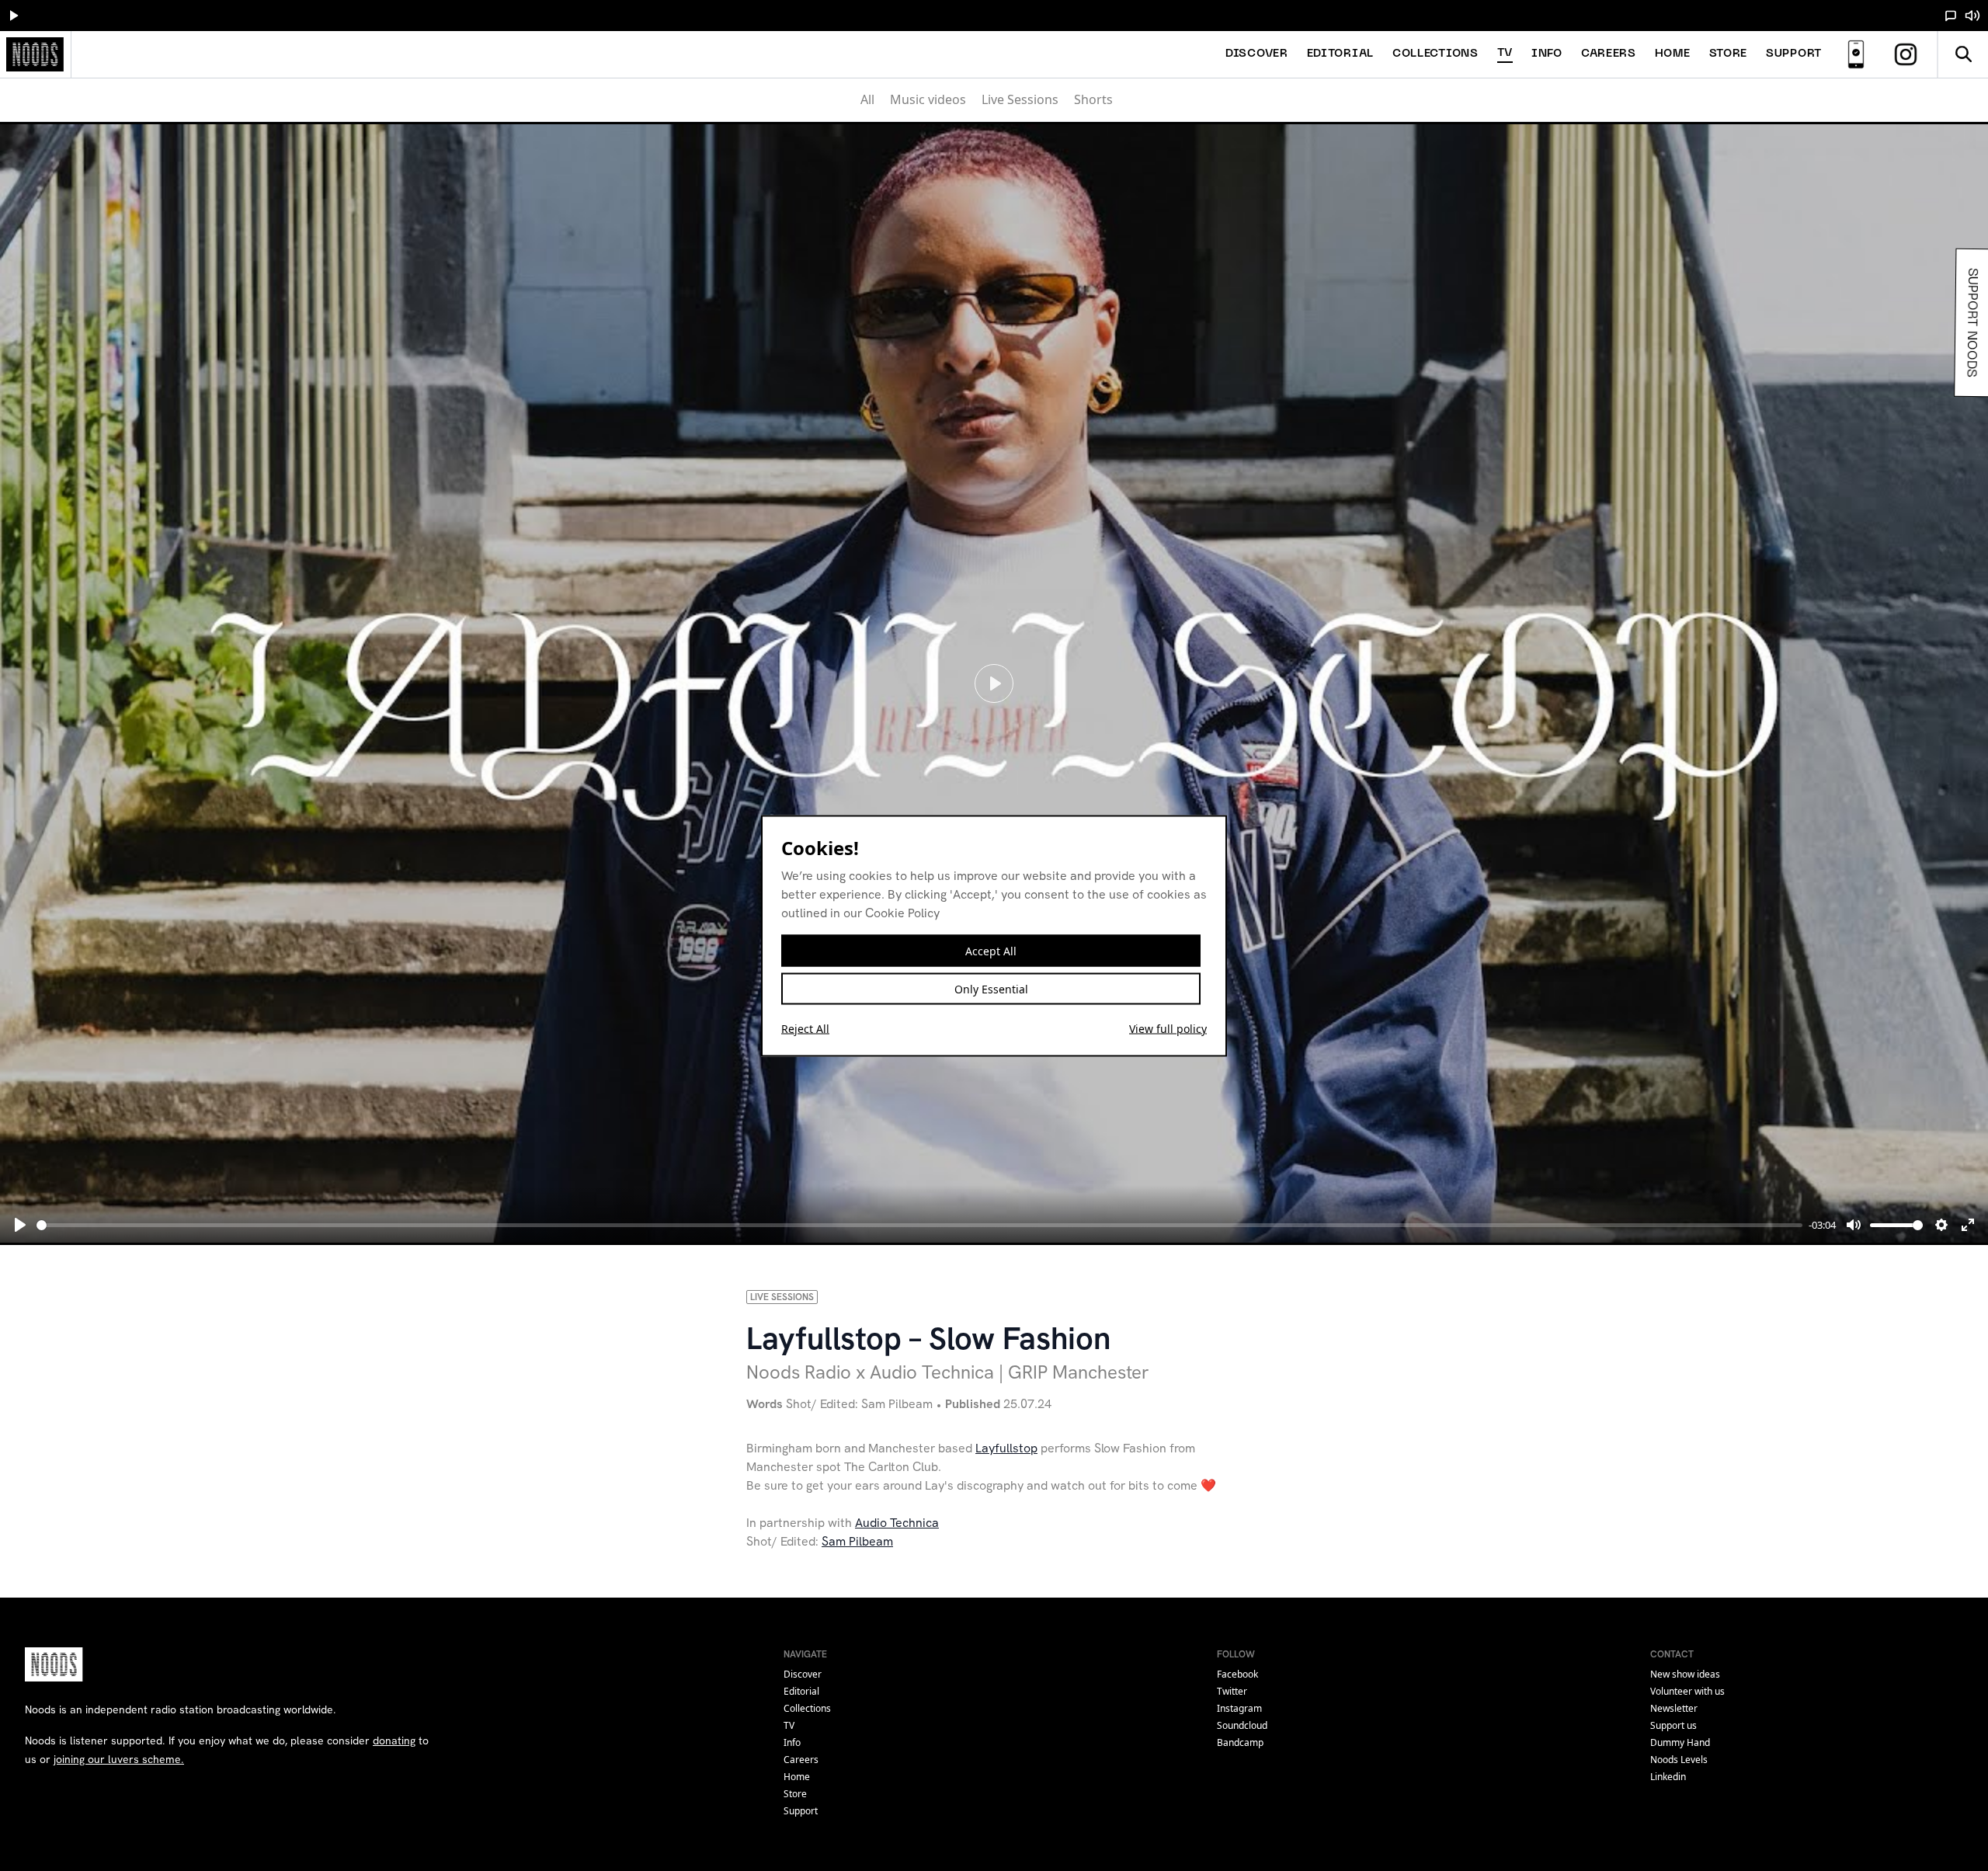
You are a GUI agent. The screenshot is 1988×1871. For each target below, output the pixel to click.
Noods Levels (1679, 1760)
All (867, 99)
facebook (1237, 1674)
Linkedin (1668, 1777)
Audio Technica (897, 1523)
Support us (1673, 1725)
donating (394, 1741)
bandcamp (1240, 1742)
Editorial (1340, 54)
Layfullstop (1006, 1448)
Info (1547, 54)
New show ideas (1685, 1674)
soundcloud (1242, 1725)
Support (1794, 54)
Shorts (1093, 99)
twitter (1232, 1691)
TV (1505, 53)
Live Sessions (1020, 99)
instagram (1239, 1708)
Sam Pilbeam (857, 1541)
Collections (1435, 54)
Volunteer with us (1687, 1691)
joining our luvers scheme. (119, 1759)
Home (1673, 54)
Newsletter (1674, 1708)
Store (1729, 54)
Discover (1257, 54)
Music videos (928, 99)
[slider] (919, 1225)
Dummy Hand (1680, 1742)
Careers (1609, 54)
